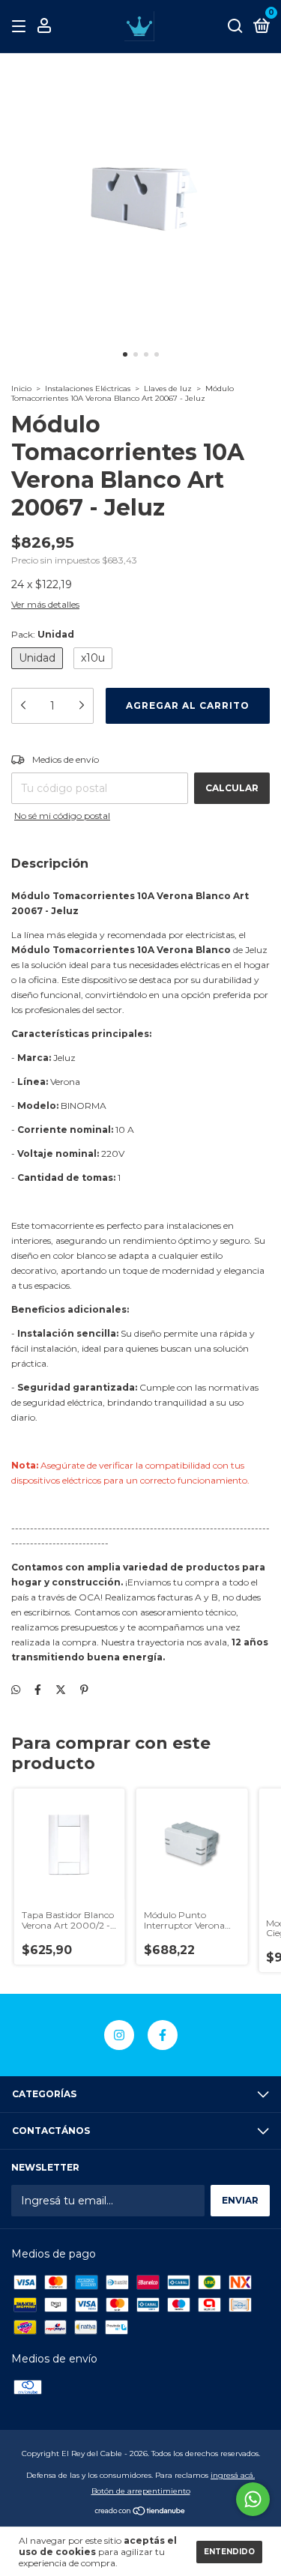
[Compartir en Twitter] (61, 1690)
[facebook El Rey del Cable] (163, 2035)
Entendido (229, 2552)
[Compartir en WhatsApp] (16, 1690)
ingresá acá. (233, 2475)
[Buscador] (235, 27)
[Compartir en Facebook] (38, 1690)
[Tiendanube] (140, 2512)
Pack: (43, 634)
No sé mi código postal (62, 816)
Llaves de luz (168, 388)
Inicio (21, 388)
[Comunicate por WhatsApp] (253, 2499)
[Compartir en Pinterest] (84, 1690)
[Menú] (21, 27)
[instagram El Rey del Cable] (119, 2035)
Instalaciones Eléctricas (88, 388)
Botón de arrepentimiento (141, 2491)
